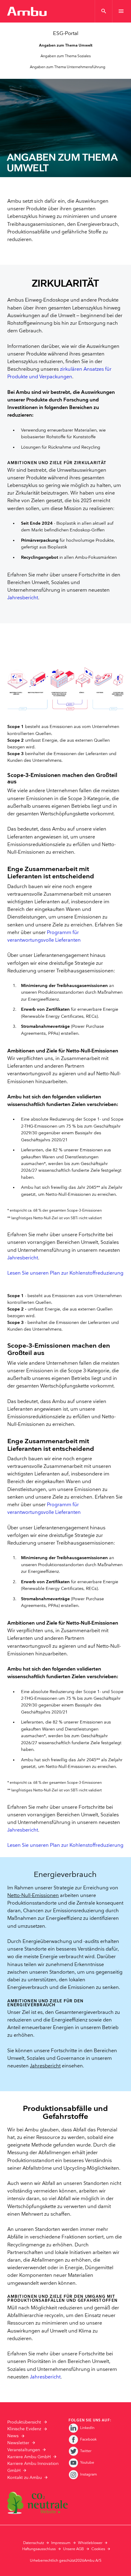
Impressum (61, 2543)
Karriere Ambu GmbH (29, 2457)
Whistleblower (90, 2543)
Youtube (87, 2463)
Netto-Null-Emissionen (33, 1896)
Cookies (98, 2549)
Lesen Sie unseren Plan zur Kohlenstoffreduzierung (65, 1273)
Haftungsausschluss (39, 2549)
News (13, 2436)
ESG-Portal (66, 33)
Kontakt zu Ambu (25, 2478)
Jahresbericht (23, 598)
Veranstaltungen (24, 2450)
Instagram (89, 2474)
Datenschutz (34, 2543)
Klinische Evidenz (24, 2429)
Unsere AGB (73, 2549)
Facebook (88, 2439)
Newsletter (18, 2443)
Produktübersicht (24, 2422)
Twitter (86, 2451)
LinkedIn (87, 2428)
